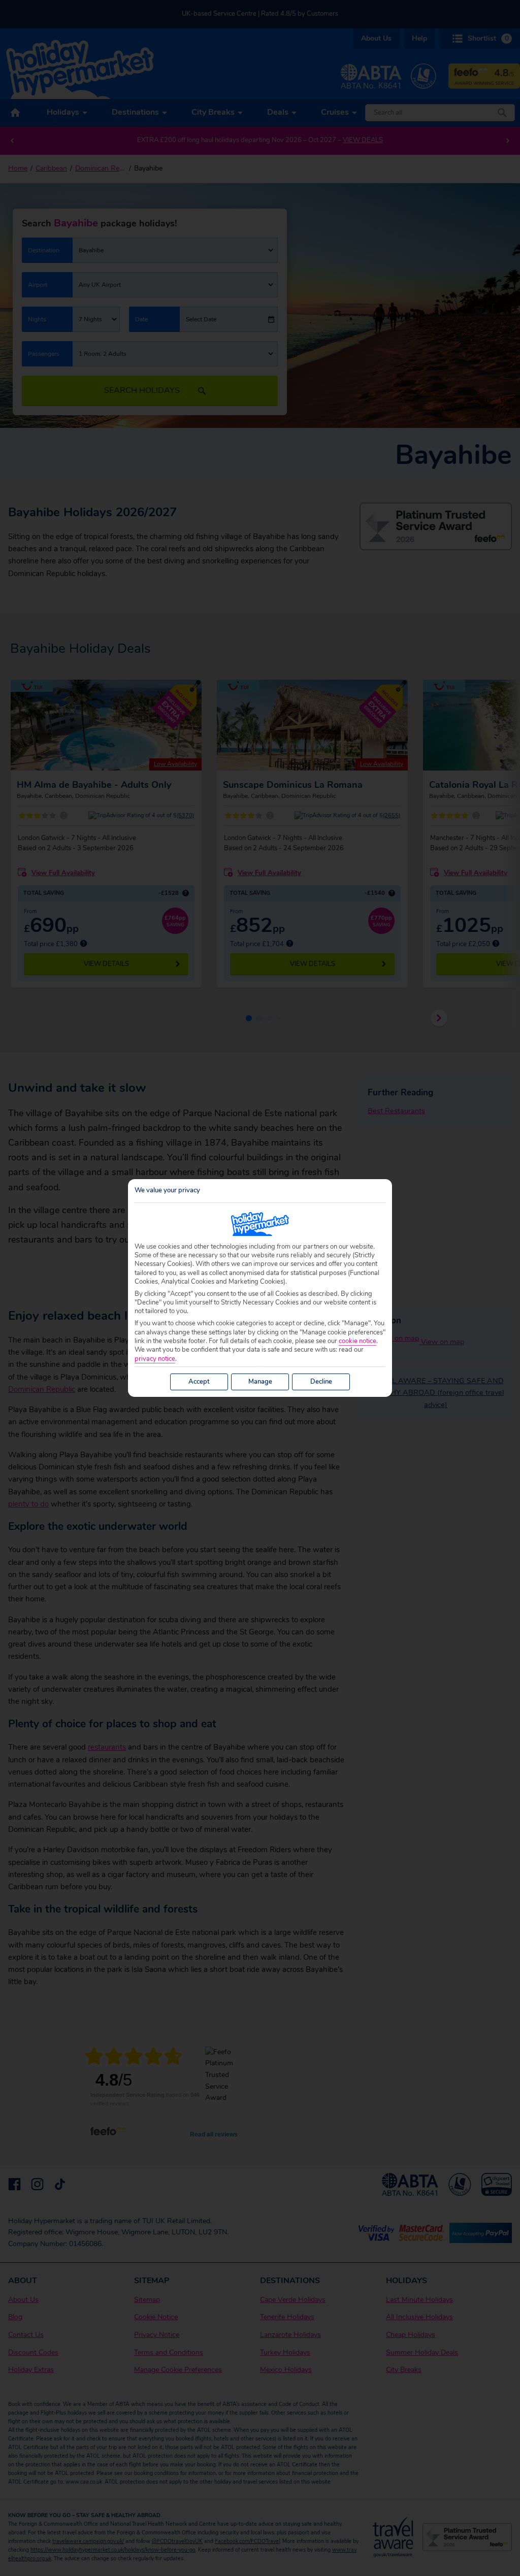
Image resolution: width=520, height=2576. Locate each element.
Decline (321, 1382)
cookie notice (357, 1341)
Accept (199, 1382)
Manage (260, 1382)
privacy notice (155, 1359)
